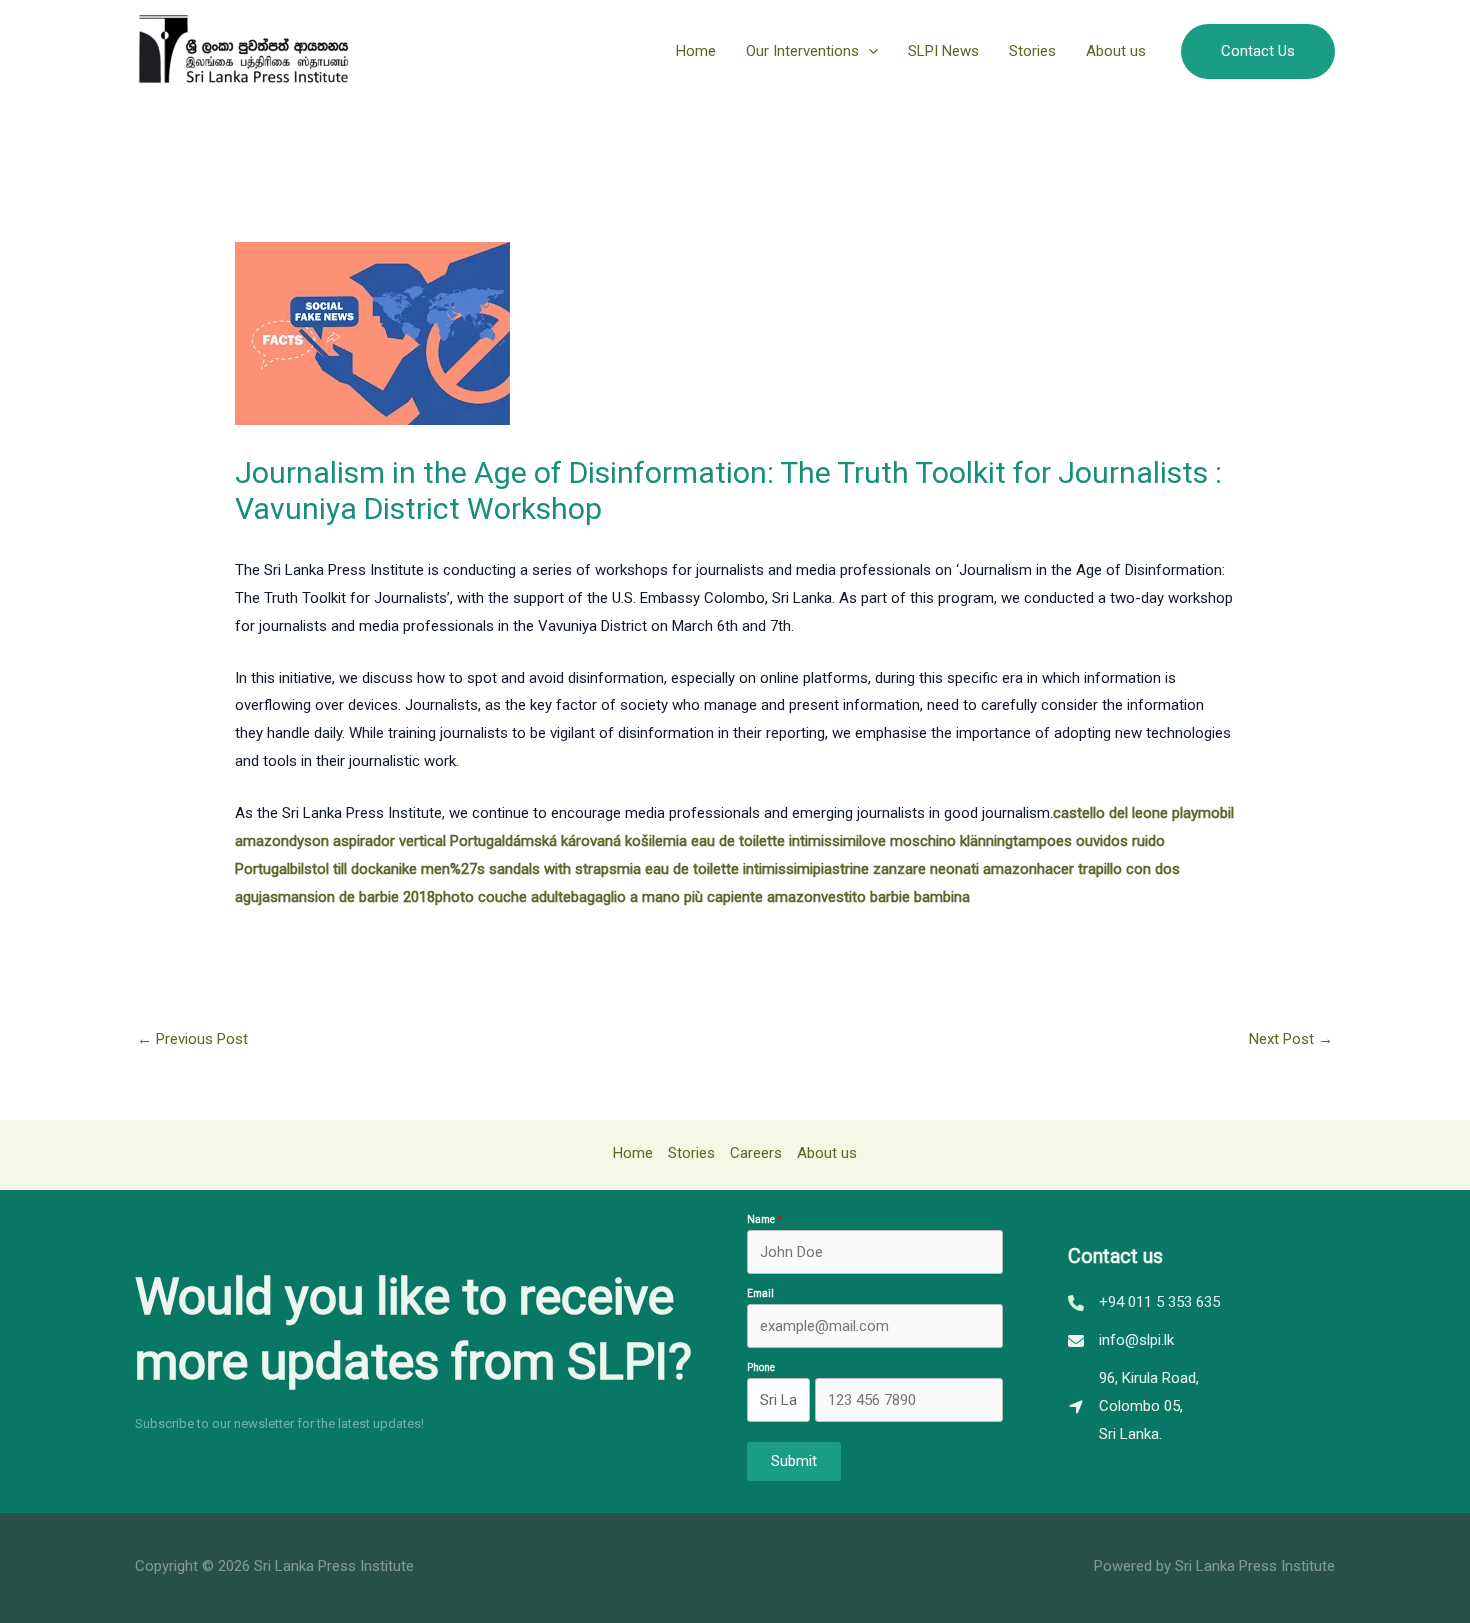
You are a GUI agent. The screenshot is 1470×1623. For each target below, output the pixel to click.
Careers (756, 1153)
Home (696, 51)
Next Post (1291, 1039)
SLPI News (943, 51)
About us (1116, 51)
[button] (868, 51)
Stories (1032, 51)
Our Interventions (802, 51)
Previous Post (192, 1039)
